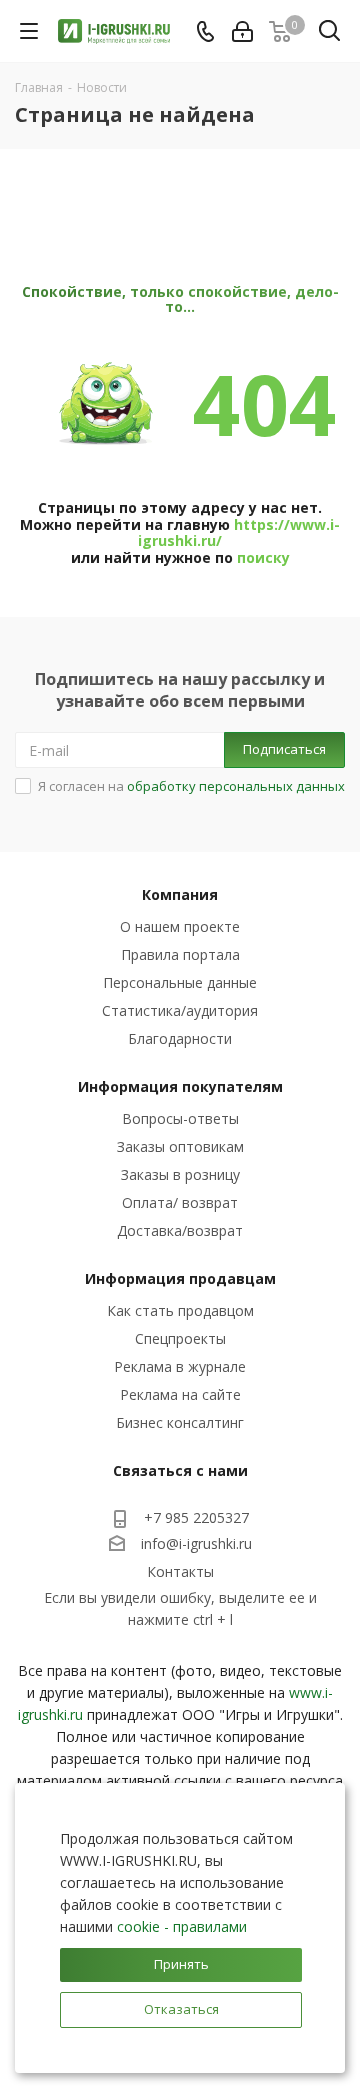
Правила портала (180, 954)
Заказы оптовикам (180, 1146)
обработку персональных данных (236, 786)
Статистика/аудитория (180, 1010)
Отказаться (181, 2009)
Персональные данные (180, 982)
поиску (263, 557)
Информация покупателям (180, 1086)
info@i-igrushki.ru (196, 1543)
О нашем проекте (180, 926)
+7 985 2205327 (196, 1517)
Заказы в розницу (180, 1174)
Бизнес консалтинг (180, 1422)
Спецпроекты (180, 1338)
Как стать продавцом (180, 1310)
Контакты (180, 1571)
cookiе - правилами (182, 1926)
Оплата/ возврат (180, 1202)
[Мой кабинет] (242, 31)
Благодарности (180, 1038)
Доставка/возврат (180, 1230)
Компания (180, 894)
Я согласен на (191, 786)
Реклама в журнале (180, 1366)
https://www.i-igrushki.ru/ (239, 533)
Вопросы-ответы (180, 1118)
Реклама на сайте (180, 1394)
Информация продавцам (180, 1278)
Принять (181, 1964)
